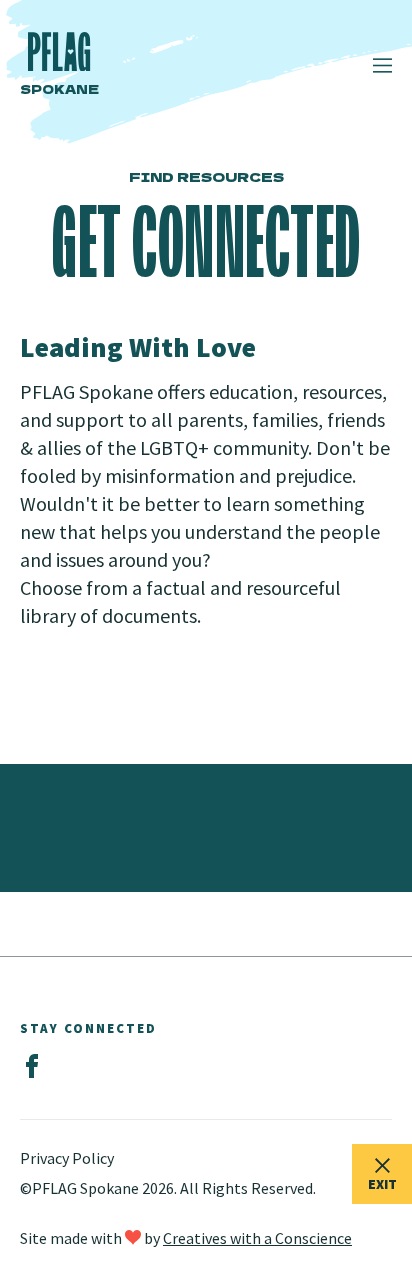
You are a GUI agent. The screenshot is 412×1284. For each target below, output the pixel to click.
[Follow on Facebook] (32, 1067)
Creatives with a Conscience (257, 1238)
